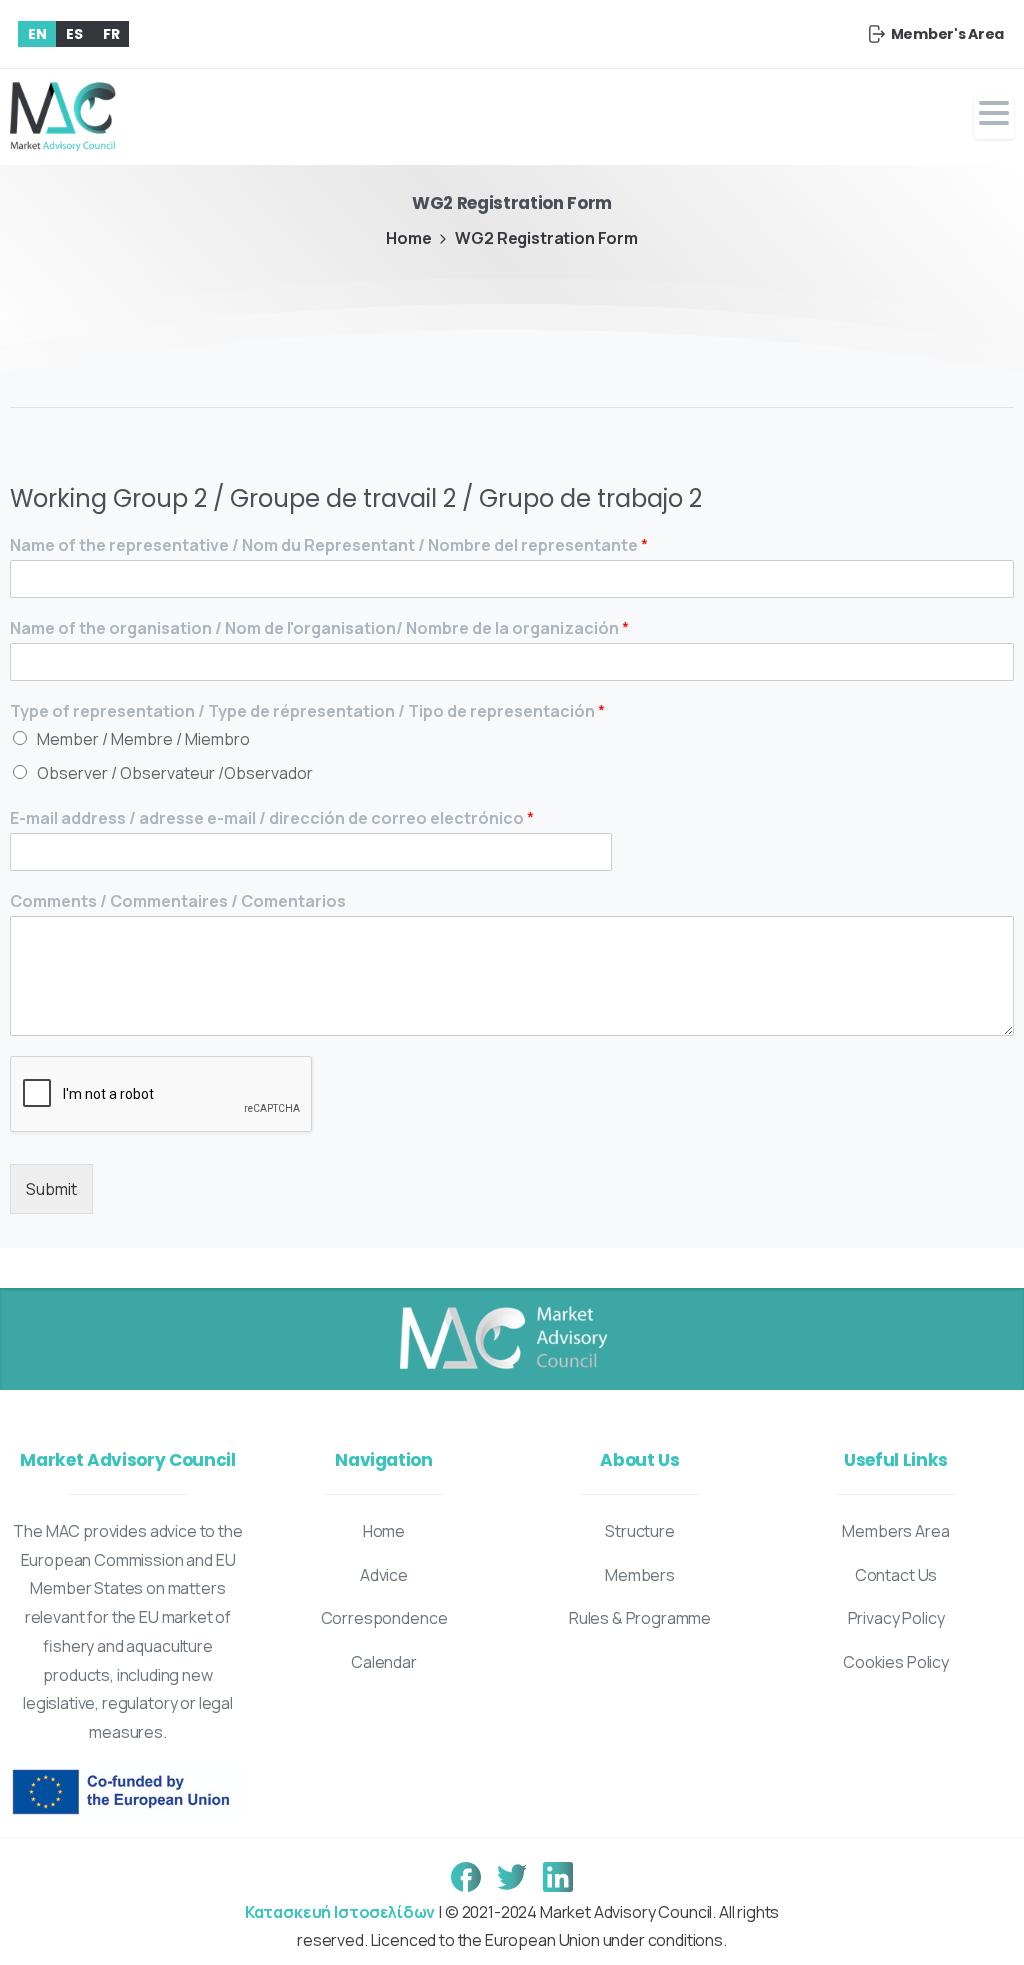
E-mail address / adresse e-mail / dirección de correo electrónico (272, 818)
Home (408, 238)
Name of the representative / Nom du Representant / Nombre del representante (329, 545)
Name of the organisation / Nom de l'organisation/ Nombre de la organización (319, 628)
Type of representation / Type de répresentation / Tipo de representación (307, 711)
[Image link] (502, 1339)
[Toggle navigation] (994, 117)
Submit (51, 1189)
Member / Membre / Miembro (143, 739)
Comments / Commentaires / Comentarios (178, 901)
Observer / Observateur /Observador (175, 773)
